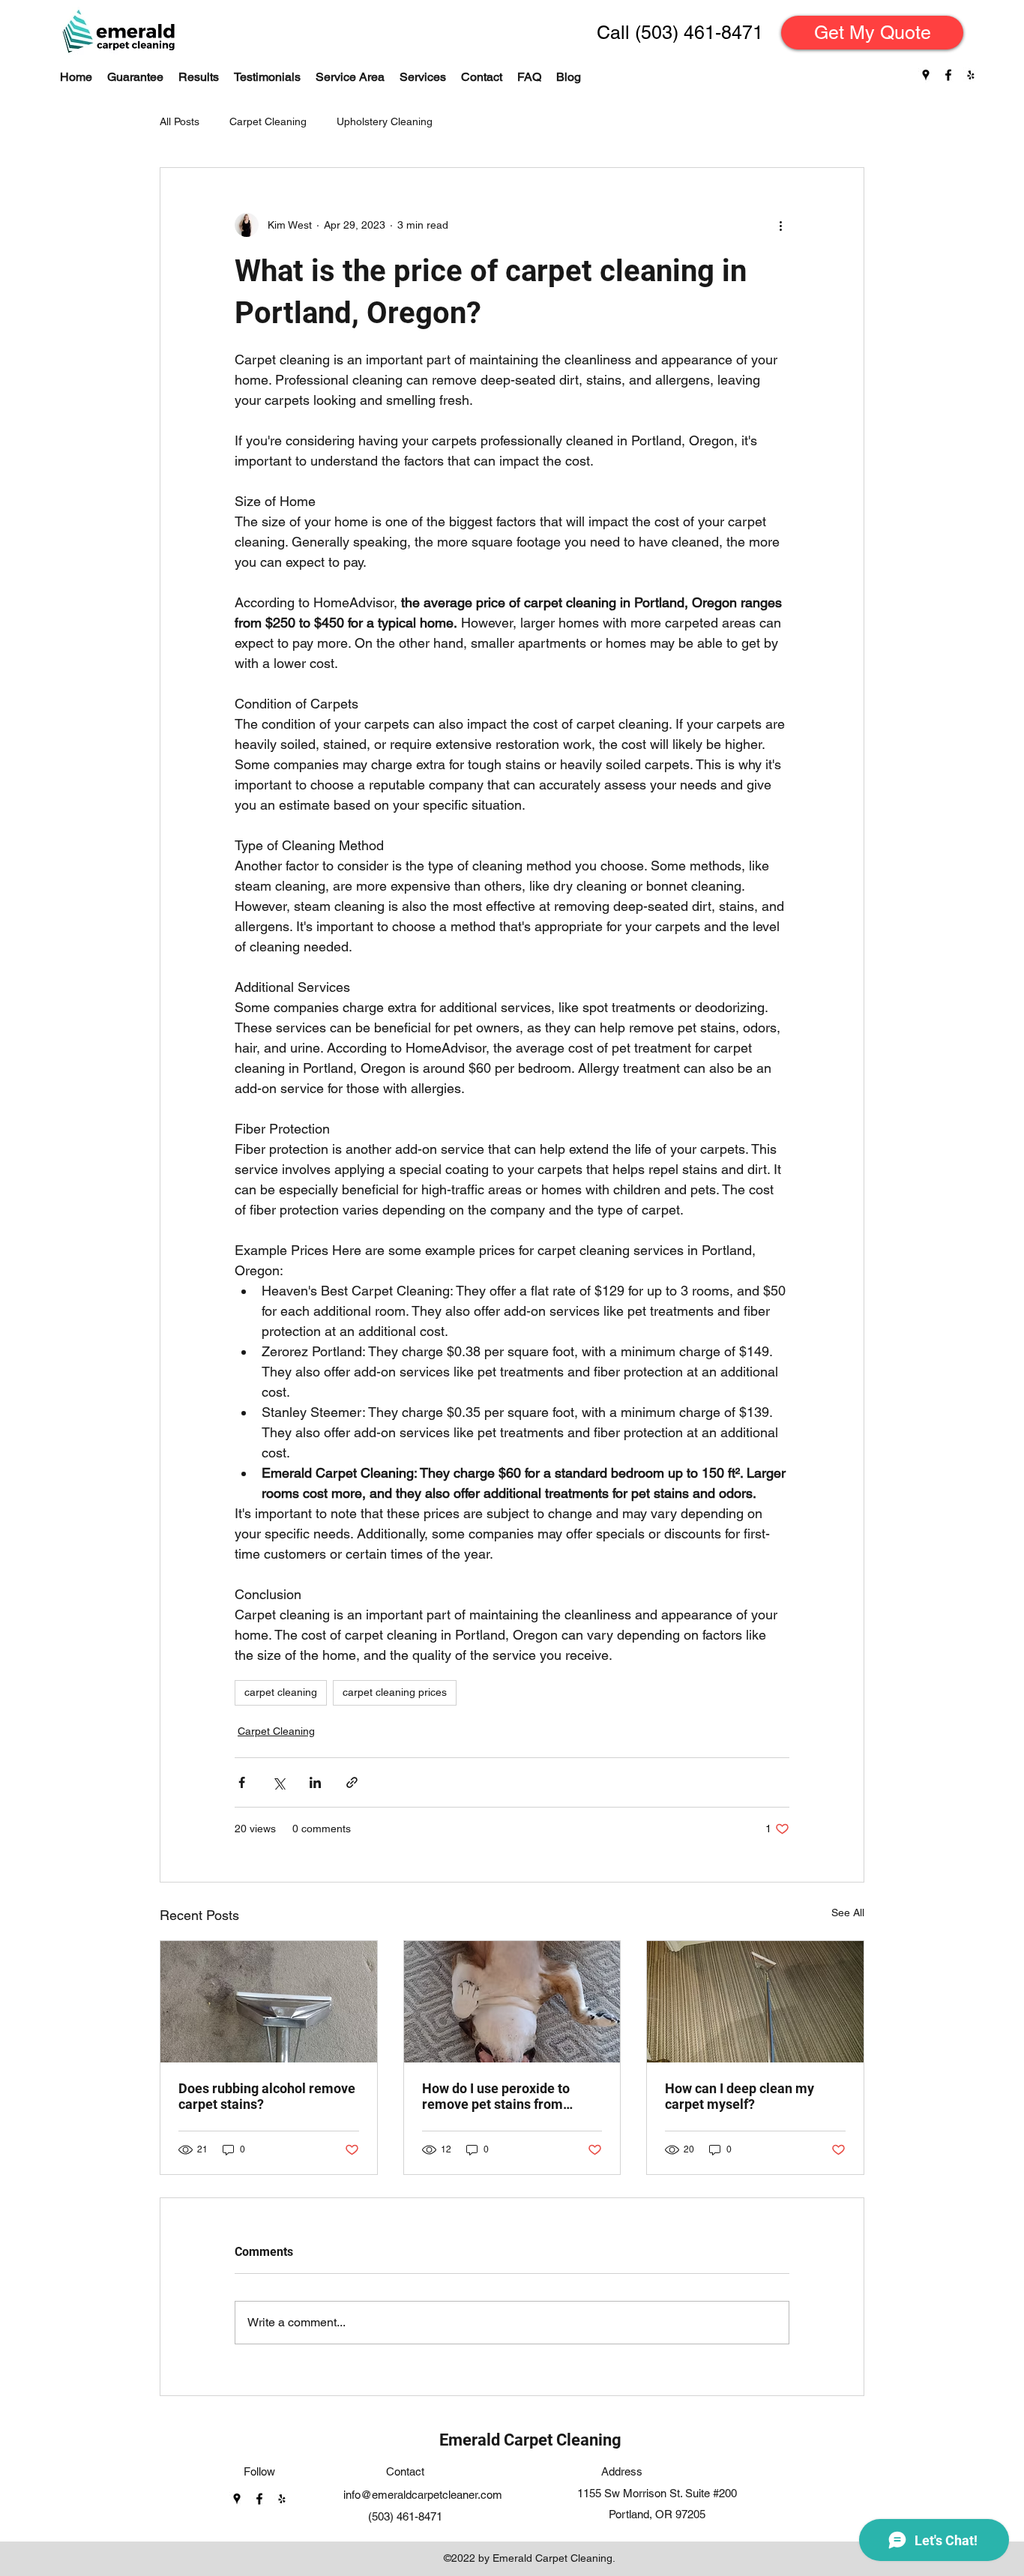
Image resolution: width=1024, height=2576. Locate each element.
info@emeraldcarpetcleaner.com (423, 2495)
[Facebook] (948, 75)
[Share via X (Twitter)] (278, 1782)
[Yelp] (971, 75)
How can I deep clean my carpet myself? (740, 2096)
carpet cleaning (281, 1692)
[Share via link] (352, 1782)
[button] (423, 77)
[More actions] (780, 225)
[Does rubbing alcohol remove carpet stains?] (269, 2002)
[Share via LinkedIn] (315, 1782)
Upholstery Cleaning (385, 121)
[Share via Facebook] (242, 1782)
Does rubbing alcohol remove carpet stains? (267, 2096)
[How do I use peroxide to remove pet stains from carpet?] (512, 2002)
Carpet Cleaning (268, 121)
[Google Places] (926, 75)
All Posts (180, 121)
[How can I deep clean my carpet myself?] (755, 2002)
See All (848, 1913)
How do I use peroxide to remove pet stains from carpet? (496, 2096)
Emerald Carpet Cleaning (530, 2440)
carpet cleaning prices (395, 1692)
